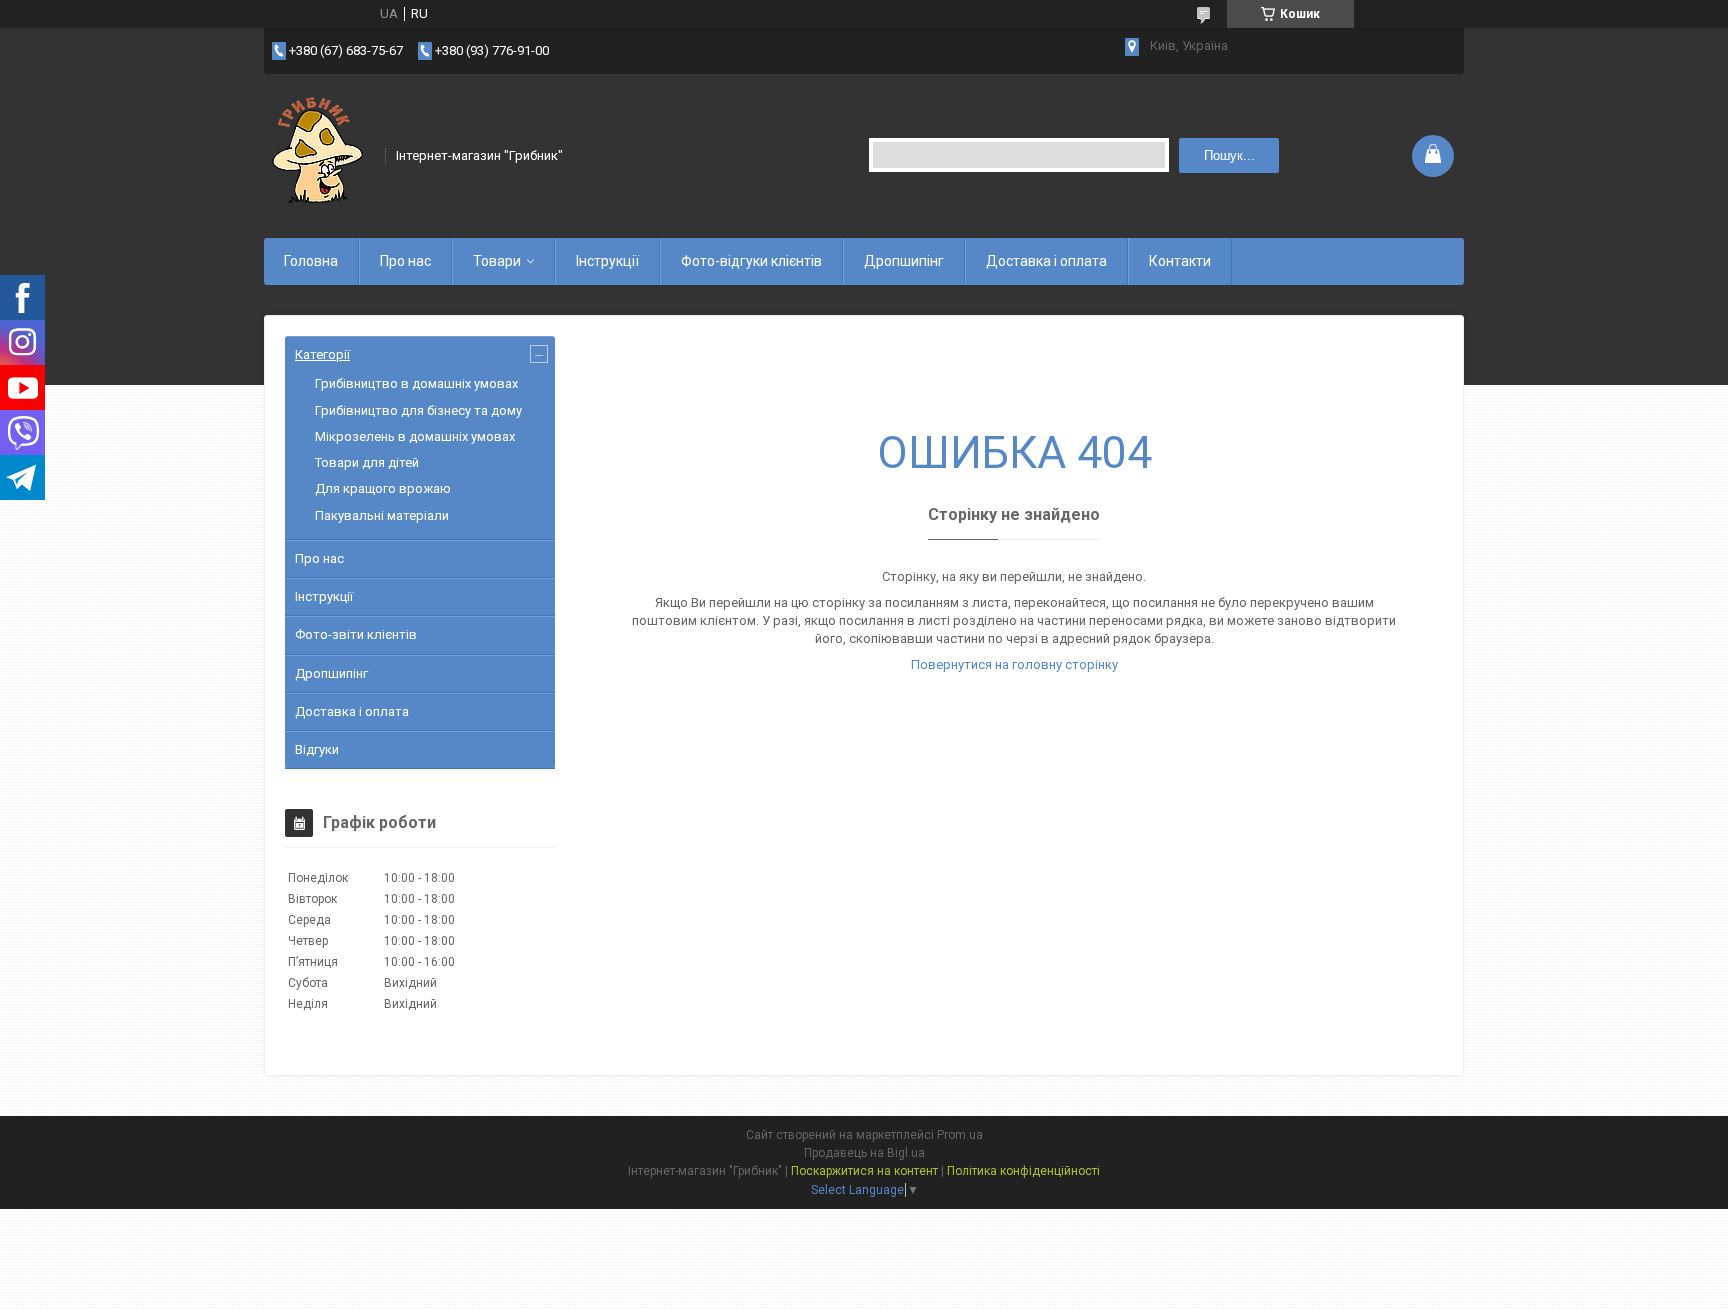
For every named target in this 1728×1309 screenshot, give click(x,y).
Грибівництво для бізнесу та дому (418, 410)
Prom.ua (960, 1135)
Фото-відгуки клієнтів (751, 261)
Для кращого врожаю (383, 488)
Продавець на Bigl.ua (864, 1153)
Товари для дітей (367, 462)
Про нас (405, 261)
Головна (311, 261)
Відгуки (317, 749)
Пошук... (1229, 155)
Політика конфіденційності (1023, 1171)
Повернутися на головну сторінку (1014, 664)
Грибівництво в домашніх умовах (416, 383)
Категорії (322, 354)
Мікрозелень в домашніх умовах (415, 436)
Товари (497, 261)
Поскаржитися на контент (864, 1171)
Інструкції (607, 261)
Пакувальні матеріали (382, 515)
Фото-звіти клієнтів (356, 634)
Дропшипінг (904, 261)
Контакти (1180, 261)
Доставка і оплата (1046, 261)
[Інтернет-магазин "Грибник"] (318, 154)
